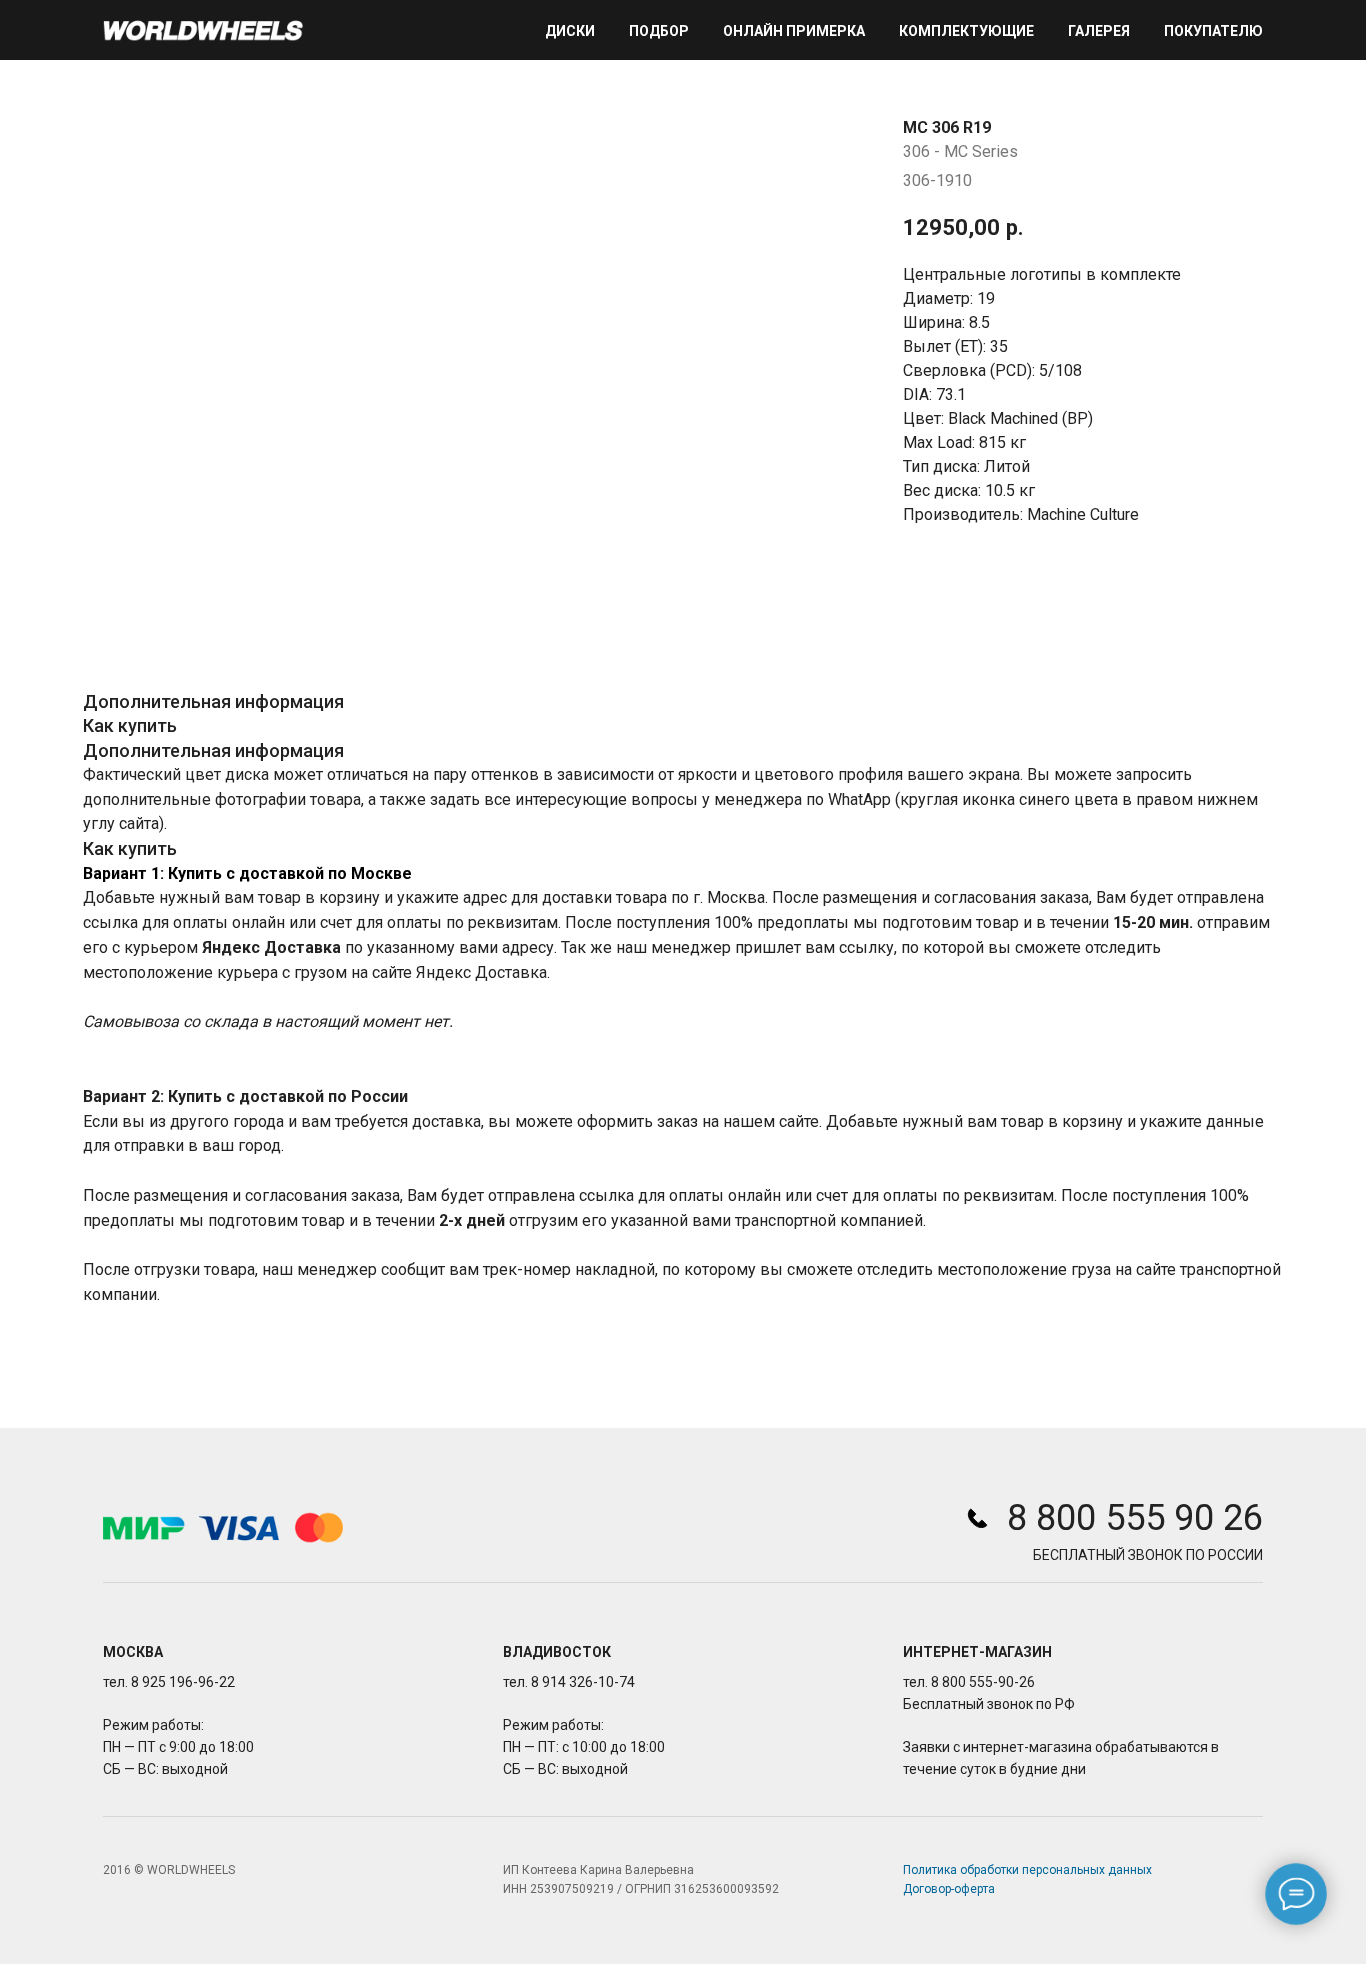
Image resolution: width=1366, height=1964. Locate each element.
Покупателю (1213, 31)
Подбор (659, 31)
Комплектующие (966, 31)
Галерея (1099, 31)
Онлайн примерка (794, 31)
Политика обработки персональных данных (1027, 1870)
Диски (570, 31)
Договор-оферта (949, 1889)
